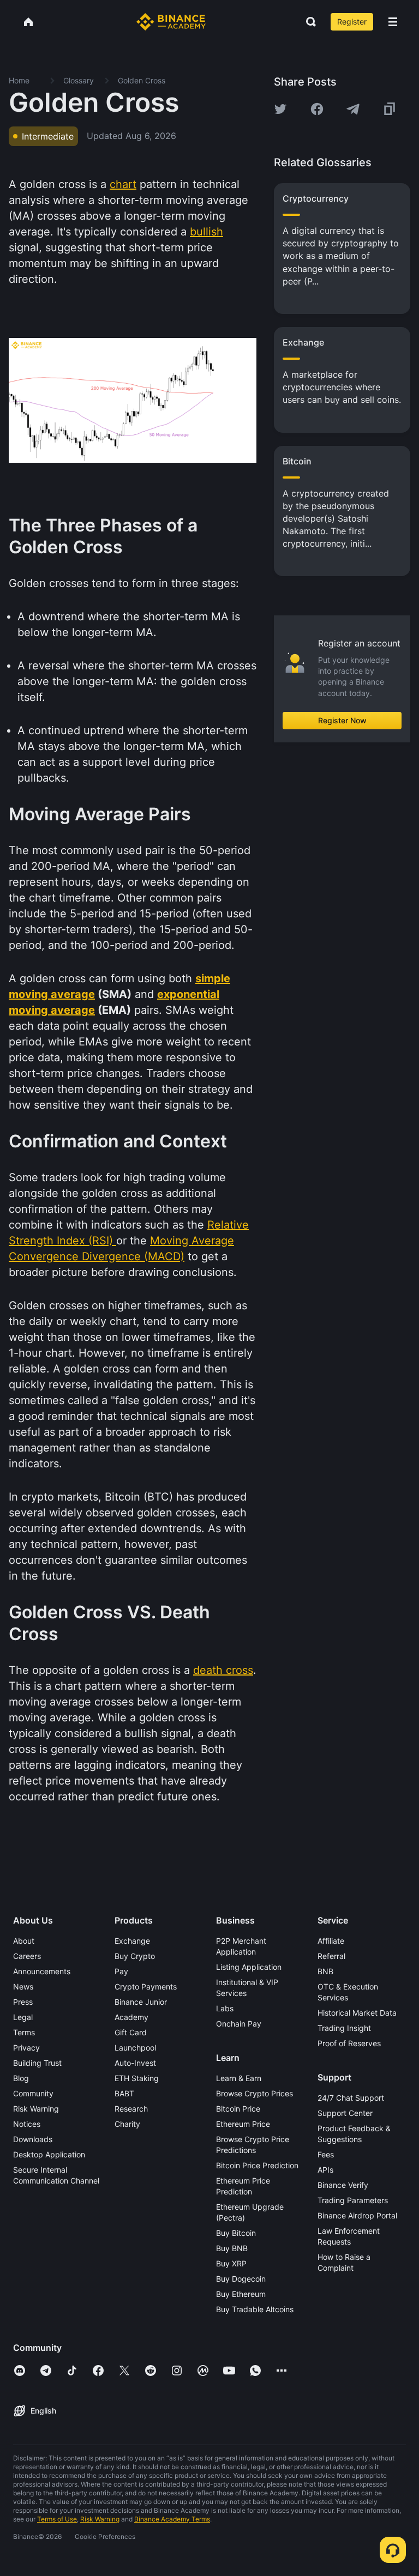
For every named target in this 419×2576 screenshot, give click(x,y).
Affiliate (331, 1941)
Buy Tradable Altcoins (255, 2309)
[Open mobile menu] (393, 22)
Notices (27, 2124)
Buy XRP (231, 2263)
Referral (331, 1956)
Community (33, 2093)
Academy (131, 2017)
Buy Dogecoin (241, 2279)
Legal (23, 2017)
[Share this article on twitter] (280, 109)
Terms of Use (57, 2519)
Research (131, 2109)
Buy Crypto (135, 1956)
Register (352, 22)
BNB (325, 1971)
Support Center (345, 2113)
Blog (21, 2078)
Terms (24, 2032)
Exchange (132, 1941)
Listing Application (249, 1967)
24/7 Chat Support (351, 2098)
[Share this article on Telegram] (353, 109)
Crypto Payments (146, 1987)
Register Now (342, 720)
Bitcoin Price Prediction (257, 2165)
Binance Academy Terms (172, 2519)
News (23, 1987)
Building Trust (37, 2063)
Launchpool (135, 2048)
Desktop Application (49, 2154)
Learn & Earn (239, 2078)
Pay (121, 1971)
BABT (124, 2093)
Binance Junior (141, 2002)
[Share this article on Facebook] (317, 109)
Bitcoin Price (238, 2109)
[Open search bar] (308, 22)
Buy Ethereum (241, 2294)
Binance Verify (343, 2185)
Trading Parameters (353, 2200)
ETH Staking (137, 2078)
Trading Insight (344, 2028)
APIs (325, 2170)
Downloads (33, 2139)
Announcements (42, 1971)
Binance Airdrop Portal (357, 2215)
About (24, 1941)
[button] (393, 22)
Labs (225, 2008)
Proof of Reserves (349, 2043)
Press (23, 2002)
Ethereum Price (243, 2124)
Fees (326, 2154)
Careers (27, 1956)
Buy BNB (232, 2248)
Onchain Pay (239, 2024)
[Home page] (171, 22)
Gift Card (131, 2032)
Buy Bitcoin (236, 2233)
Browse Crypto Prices (255, 2093)
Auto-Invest (135, 2063)
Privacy (26, 2048)
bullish (206, 232)
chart (123, 184)
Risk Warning (36, 2109)
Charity (127, 2124)
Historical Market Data (357, 2013)
